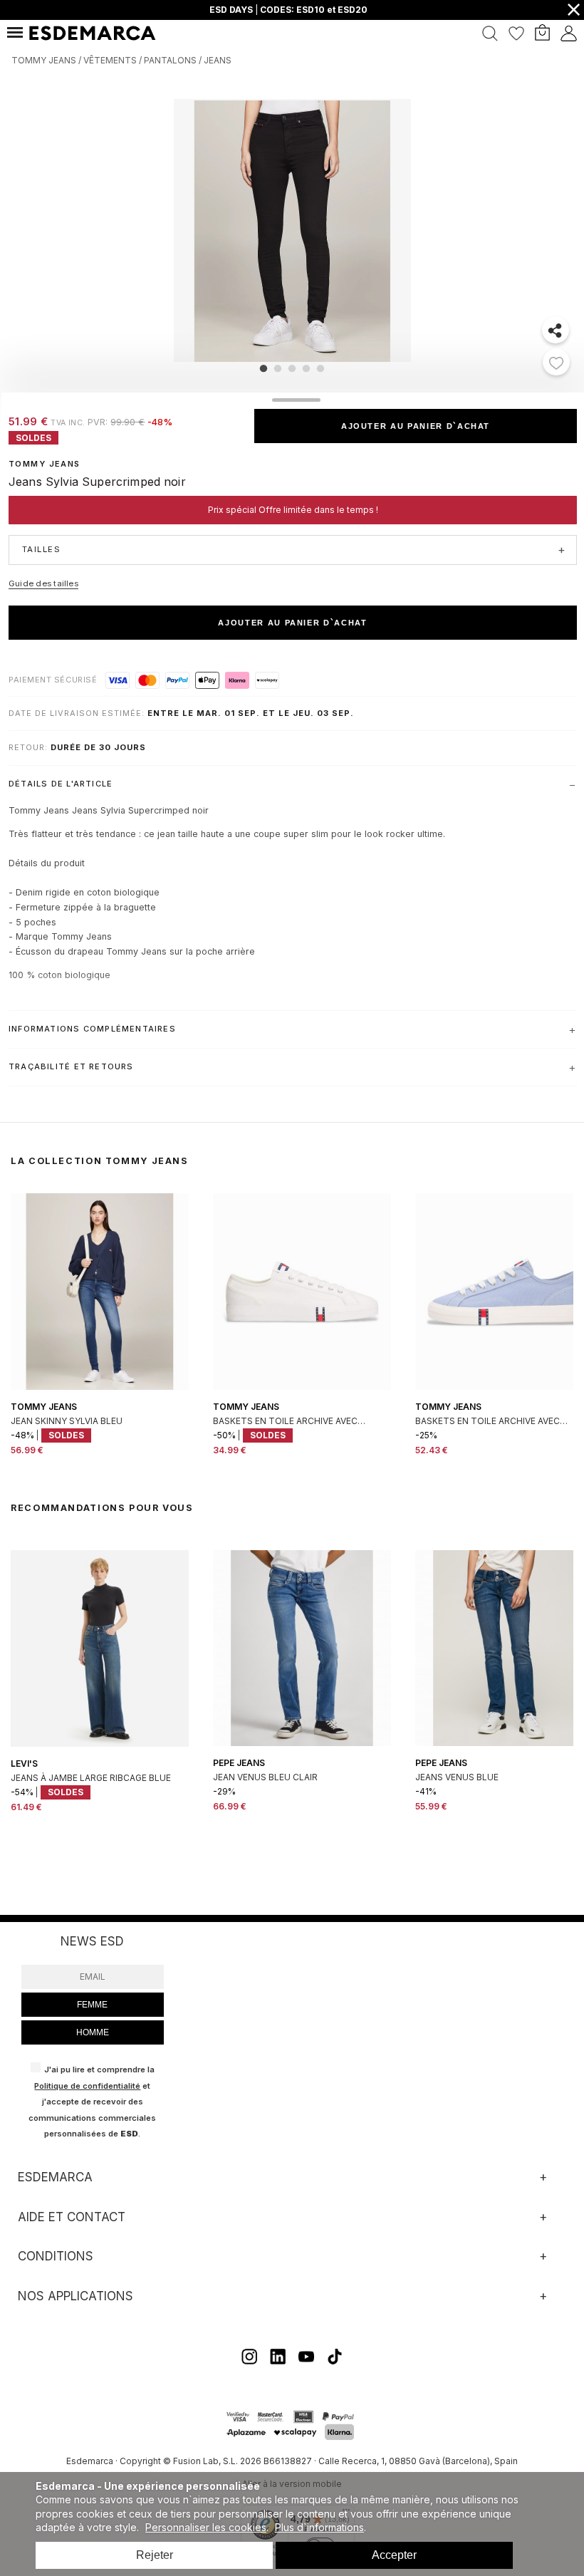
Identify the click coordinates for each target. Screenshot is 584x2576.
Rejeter (155, 2555)
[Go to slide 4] (306, 368)
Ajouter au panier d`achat (416, 426)
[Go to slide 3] (292, 368)
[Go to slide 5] (320, 368)
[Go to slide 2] (278, 368)
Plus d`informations (319, 2527)
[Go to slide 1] (264, 368)
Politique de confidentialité (87, 2086)
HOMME (93, 2032)
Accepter (394, 2555)
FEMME (92, 2005)
